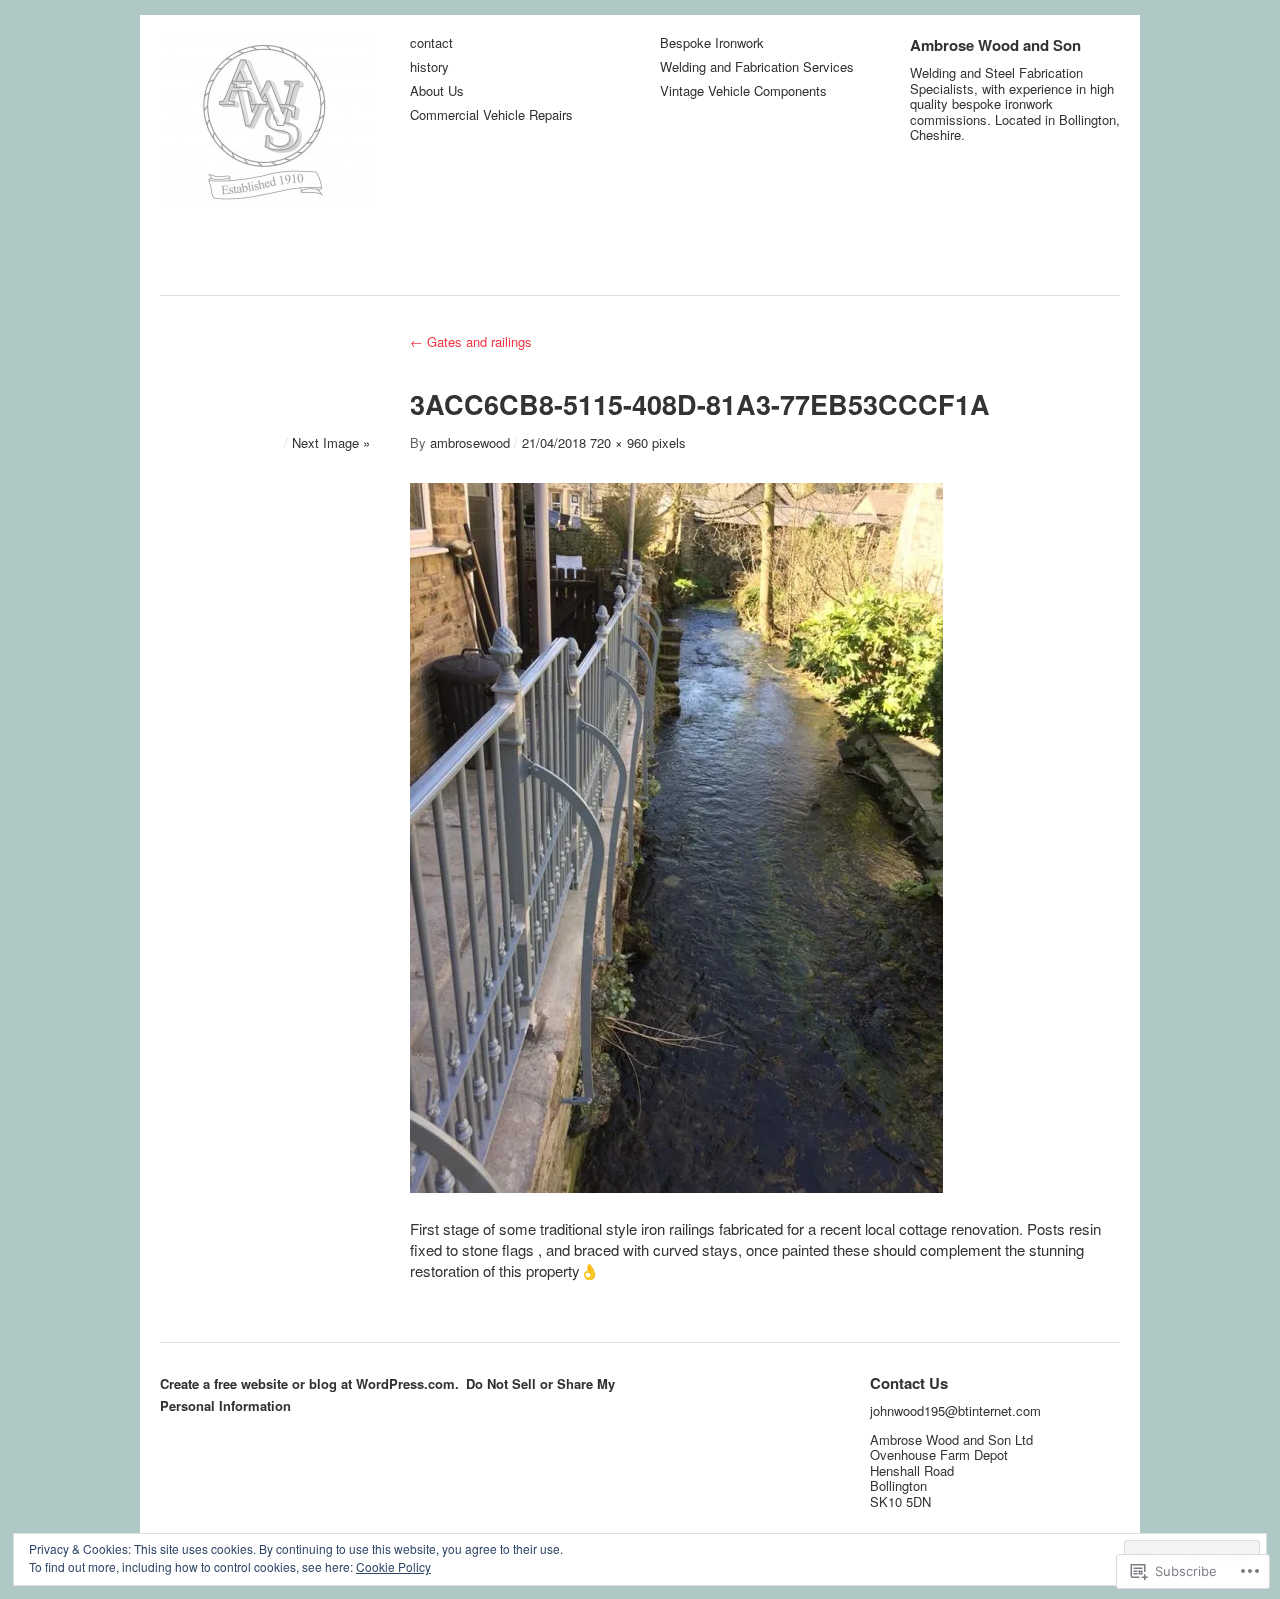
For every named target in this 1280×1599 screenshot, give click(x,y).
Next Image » (331, 442)
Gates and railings (471, 341)
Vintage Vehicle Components (743, 91)
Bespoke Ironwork (712, 43)
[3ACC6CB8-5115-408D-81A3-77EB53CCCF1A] (676, 1186)
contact (431, 43)
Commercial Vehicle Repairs (491, 115)
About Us (437, 91)
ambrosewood (470, 442)
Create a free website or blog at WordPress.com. (309, 1383)
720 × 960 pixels (638, 442)
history (429, 67)
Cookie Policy (393, 1566)
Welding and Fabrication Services (757, 67)
